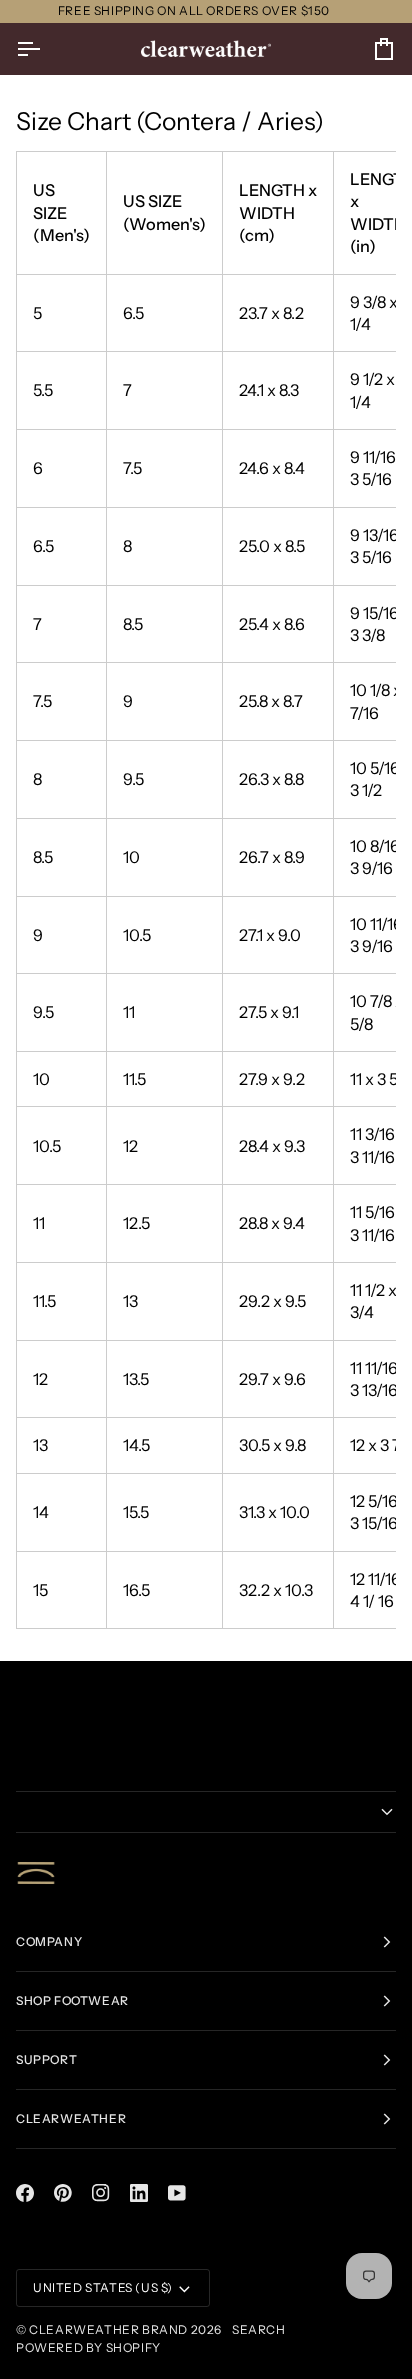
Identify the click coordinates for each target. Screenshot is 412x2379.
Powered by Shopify (88, 2347)
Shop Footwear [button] (72, 2000)
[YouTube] (177, 2193)
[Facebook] (25, 2193)
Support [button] (46, 2059)
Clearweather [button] (71, 2118)
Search (259, 2329)
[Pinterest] (63, 2193)
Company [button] (49, 1941)
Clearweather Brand (108, 2329)
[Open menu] (46, 49)
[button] (206, 1812)
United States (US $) (103, 2287)
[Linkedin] (139, 2193)
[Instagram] (101, 2193)
